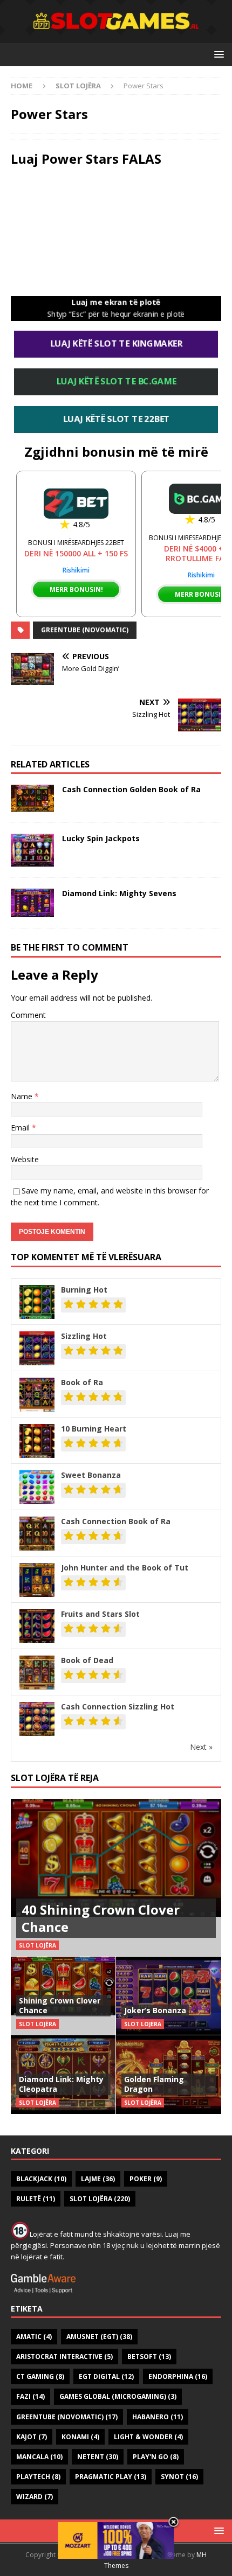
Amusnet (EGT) (99, 2337)
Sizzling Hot (84, 1336)
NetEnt (98, 2457)
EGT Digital (106, 2376)
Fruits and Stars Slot (100, 1614)
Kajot (32, 2437)
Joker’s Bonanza (155, 2010)
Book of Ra (82, 1382)
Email (21, 1128)
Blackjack (41, 2179)
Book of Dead (87, 1660)
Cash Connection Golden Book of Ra (131, 789)
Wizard (35, 2497)
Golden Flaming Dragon (154, 2084)
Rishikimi (76, 570)
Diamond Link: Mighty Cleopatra (61, 2084)
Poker (146, 2179)
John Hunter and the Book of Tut (125, 1568)
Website (25, 1159)
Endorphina (178, 2376)
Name (23, 1096)
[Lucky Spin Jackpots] (32, 850)
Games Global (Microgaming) (118, 2396)
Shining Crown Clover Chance (60, 2005)
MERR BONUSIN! (76, 589)
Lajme (98, 2179)
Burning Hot (84, 1290)
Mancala (39, 2457)
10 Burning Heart (94, 1429)
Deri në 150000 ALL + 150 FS (76, 553)
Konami (80, 2437)
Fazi (30, 2396)
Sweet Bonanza (91, 1475)
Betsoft (149, 2357)
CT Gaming (40, 2376)
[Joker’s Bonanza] (169, 1995)
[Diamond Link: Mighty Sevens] (32, 903)
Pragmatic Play (111, 2477)
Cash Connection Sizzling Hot (118, 1706)
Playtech (38, 2477)
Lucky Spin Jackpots (101, 838)
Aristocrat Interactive (64, 2357)
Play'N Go (156, 2457)
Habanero (158, 2417)
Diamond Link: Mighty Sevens (119, 893)
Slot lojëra (100, 2199)
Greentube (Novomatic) (85, 630)
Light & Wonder (148, 2437)
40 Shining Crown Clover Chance (101, 1918)
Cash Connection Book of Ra (116, 1521)
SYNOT (179, 2477)
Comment (28, 1015)
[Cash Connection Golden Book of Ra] (32, 798)
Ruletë (36, 2199)
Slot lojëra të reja (55, 1778)
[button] (217, 54)
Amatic (34, 2337)
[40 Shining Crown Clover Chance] (116, 1878)
